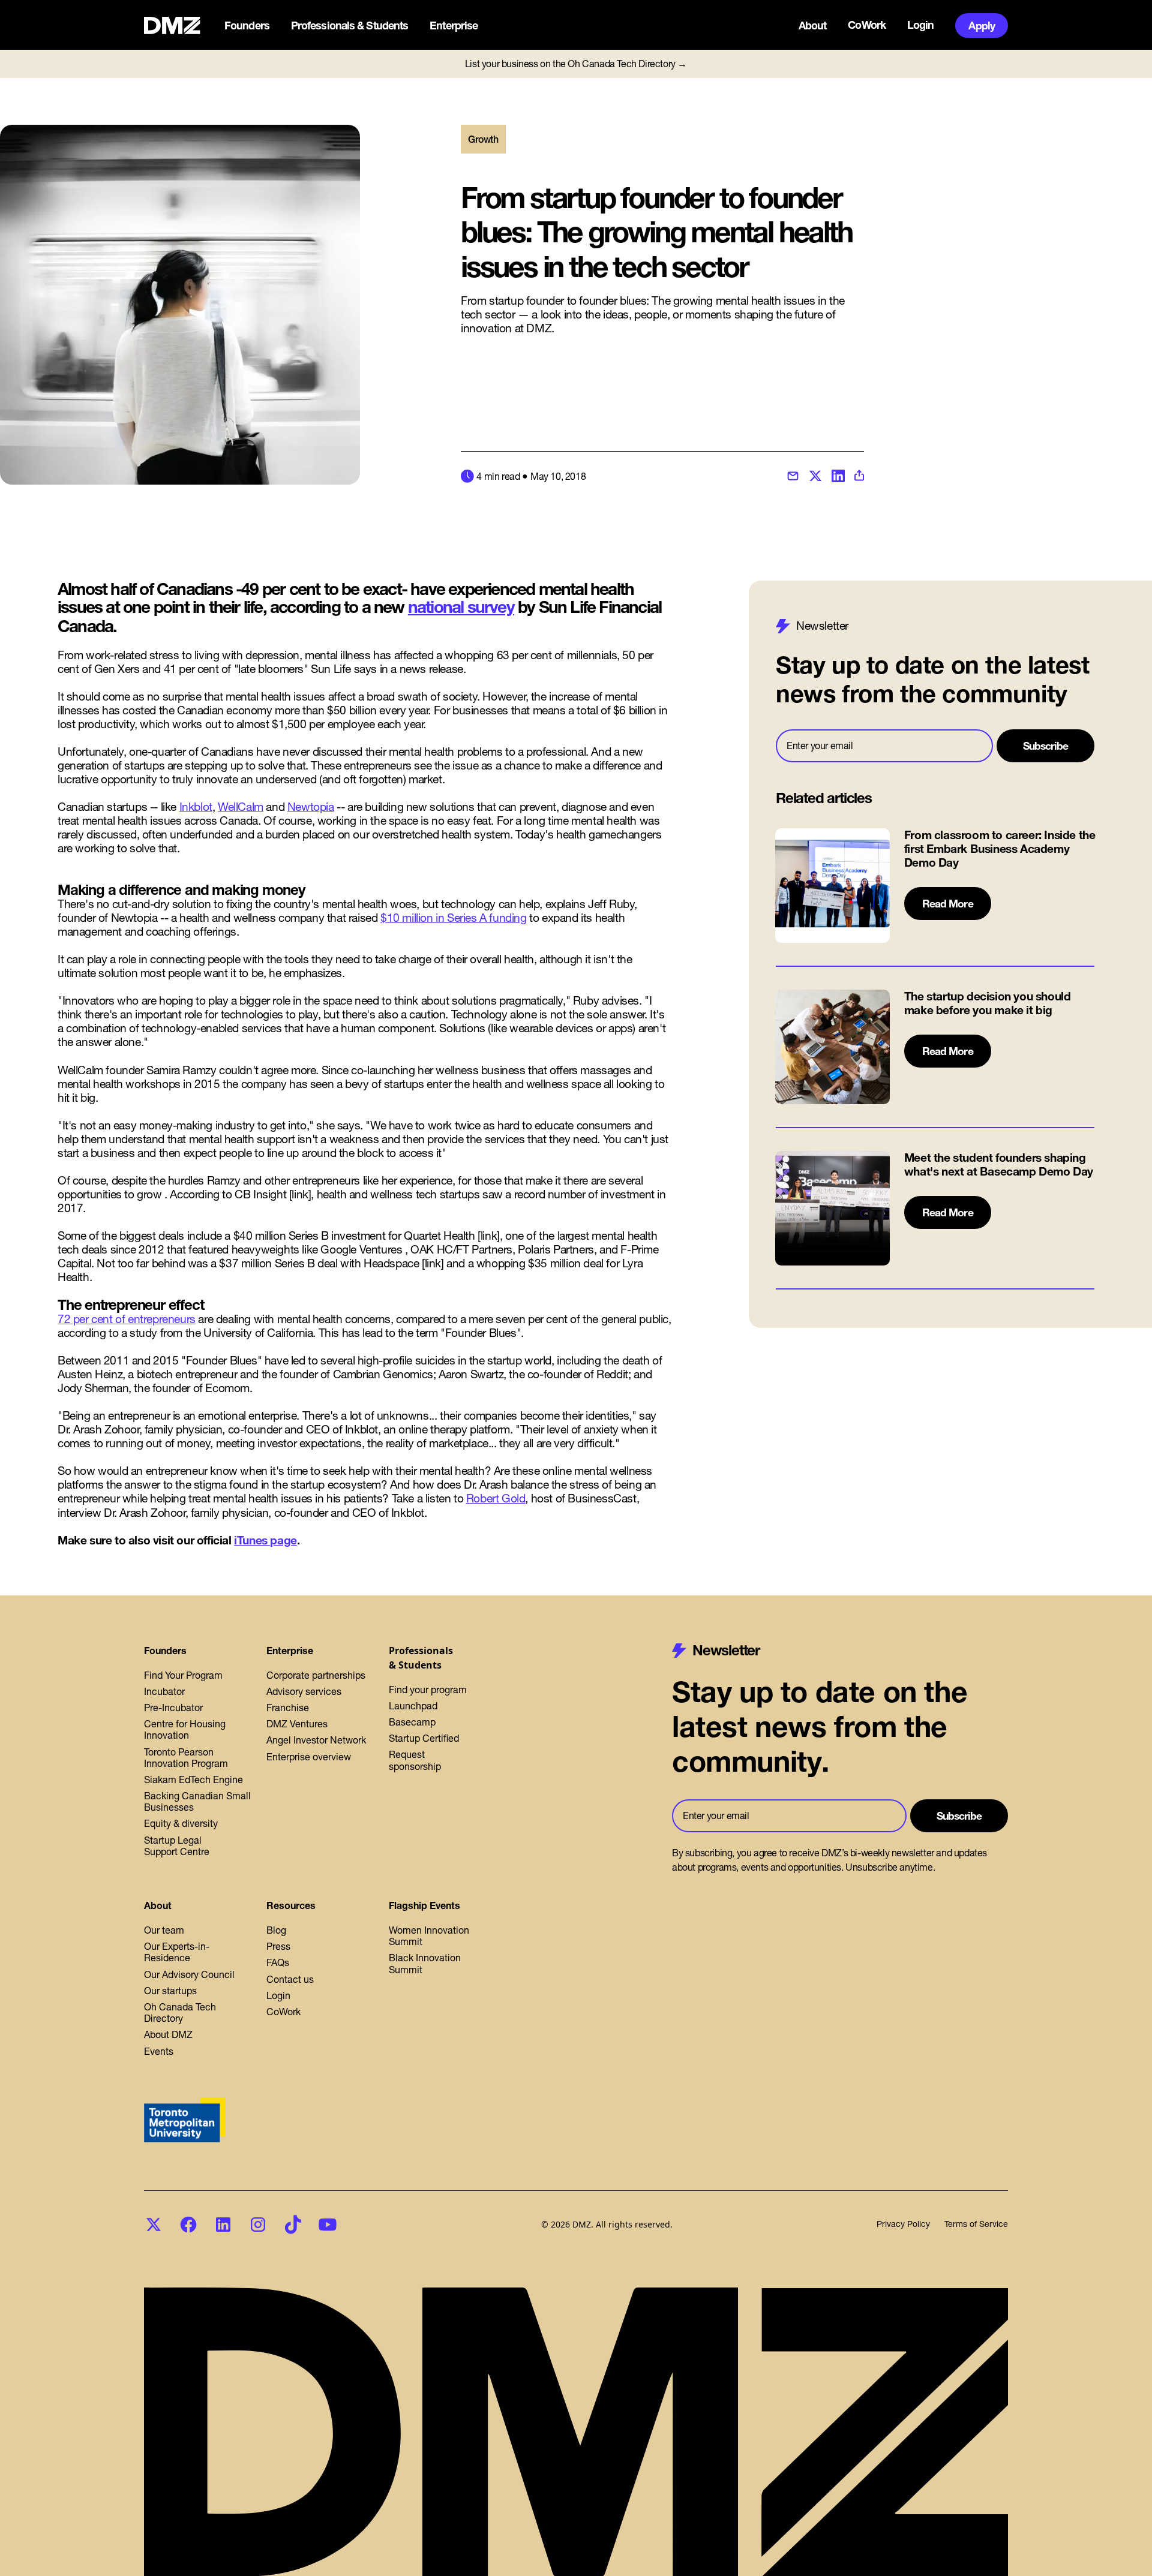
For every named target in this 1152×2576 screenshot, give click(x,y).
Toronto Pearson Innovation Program (186, 1758)
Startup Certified (424, 1738)
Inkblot (196, 807)
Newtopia (311, 807)
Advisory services (304, 1691)
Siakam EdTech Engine (193, 1780)
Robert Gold (496, 1498)
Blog (276, 1930)
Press (278, 1946)
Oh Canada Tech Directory (180, 2013)
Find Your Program (183, 1675)
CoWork (867, 25)
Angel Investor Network (316, 1740)
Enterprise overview (309, 1757)
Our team (164, 1930)
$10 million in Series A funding (454, 918)
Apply (982, 25)
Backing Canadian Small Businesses (197, 1801)
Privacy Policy (903, 2224)
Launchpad (413, 1706)
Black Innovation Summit (425, 1963)
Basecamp (412, 1722)
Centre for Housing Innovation (185, 1729)
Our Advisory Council (189, 1974)
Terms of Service (976, 2224)
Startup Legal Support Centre (177, 1846)
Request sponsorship (415, 1760)
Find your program (428, 1690)
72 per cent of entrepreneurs (127, 1319)
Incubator (164, 1691)
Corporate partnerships (316, 1675)
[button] (248, 26)
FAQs (278, 1962)
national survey (461, 607)
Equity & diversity (181, 1823)
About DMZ (168, 2034)
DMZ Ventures (297, 1724)
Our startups (170, 1991)
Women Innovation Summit (429, 1936)
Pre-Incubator (173, 1708)
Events (159, 2051)
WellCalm (241, 807)
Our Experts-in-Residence (177, 1952)
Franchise (288, 1708)
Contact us (290, 1979)
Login (921, 25)
